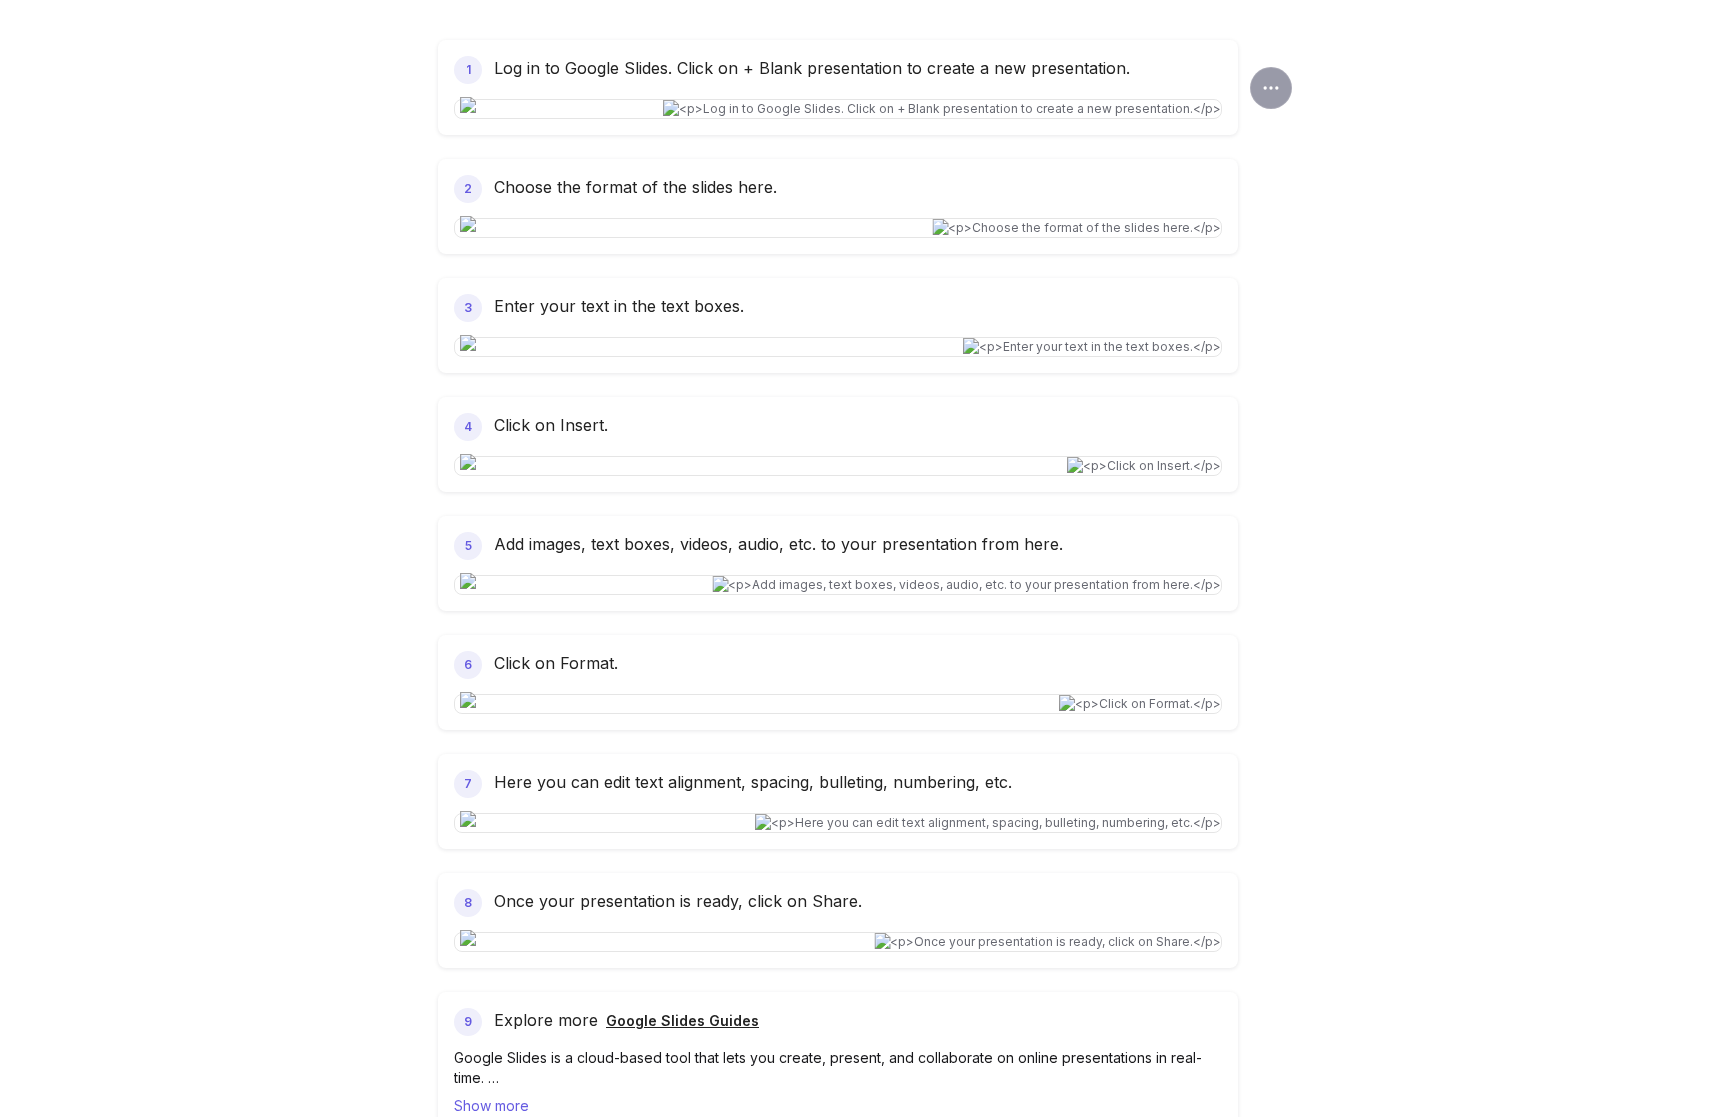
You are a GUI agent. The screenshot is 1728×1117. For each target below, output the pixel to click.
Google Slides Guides (682, 1020)
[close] (1271, 88)
